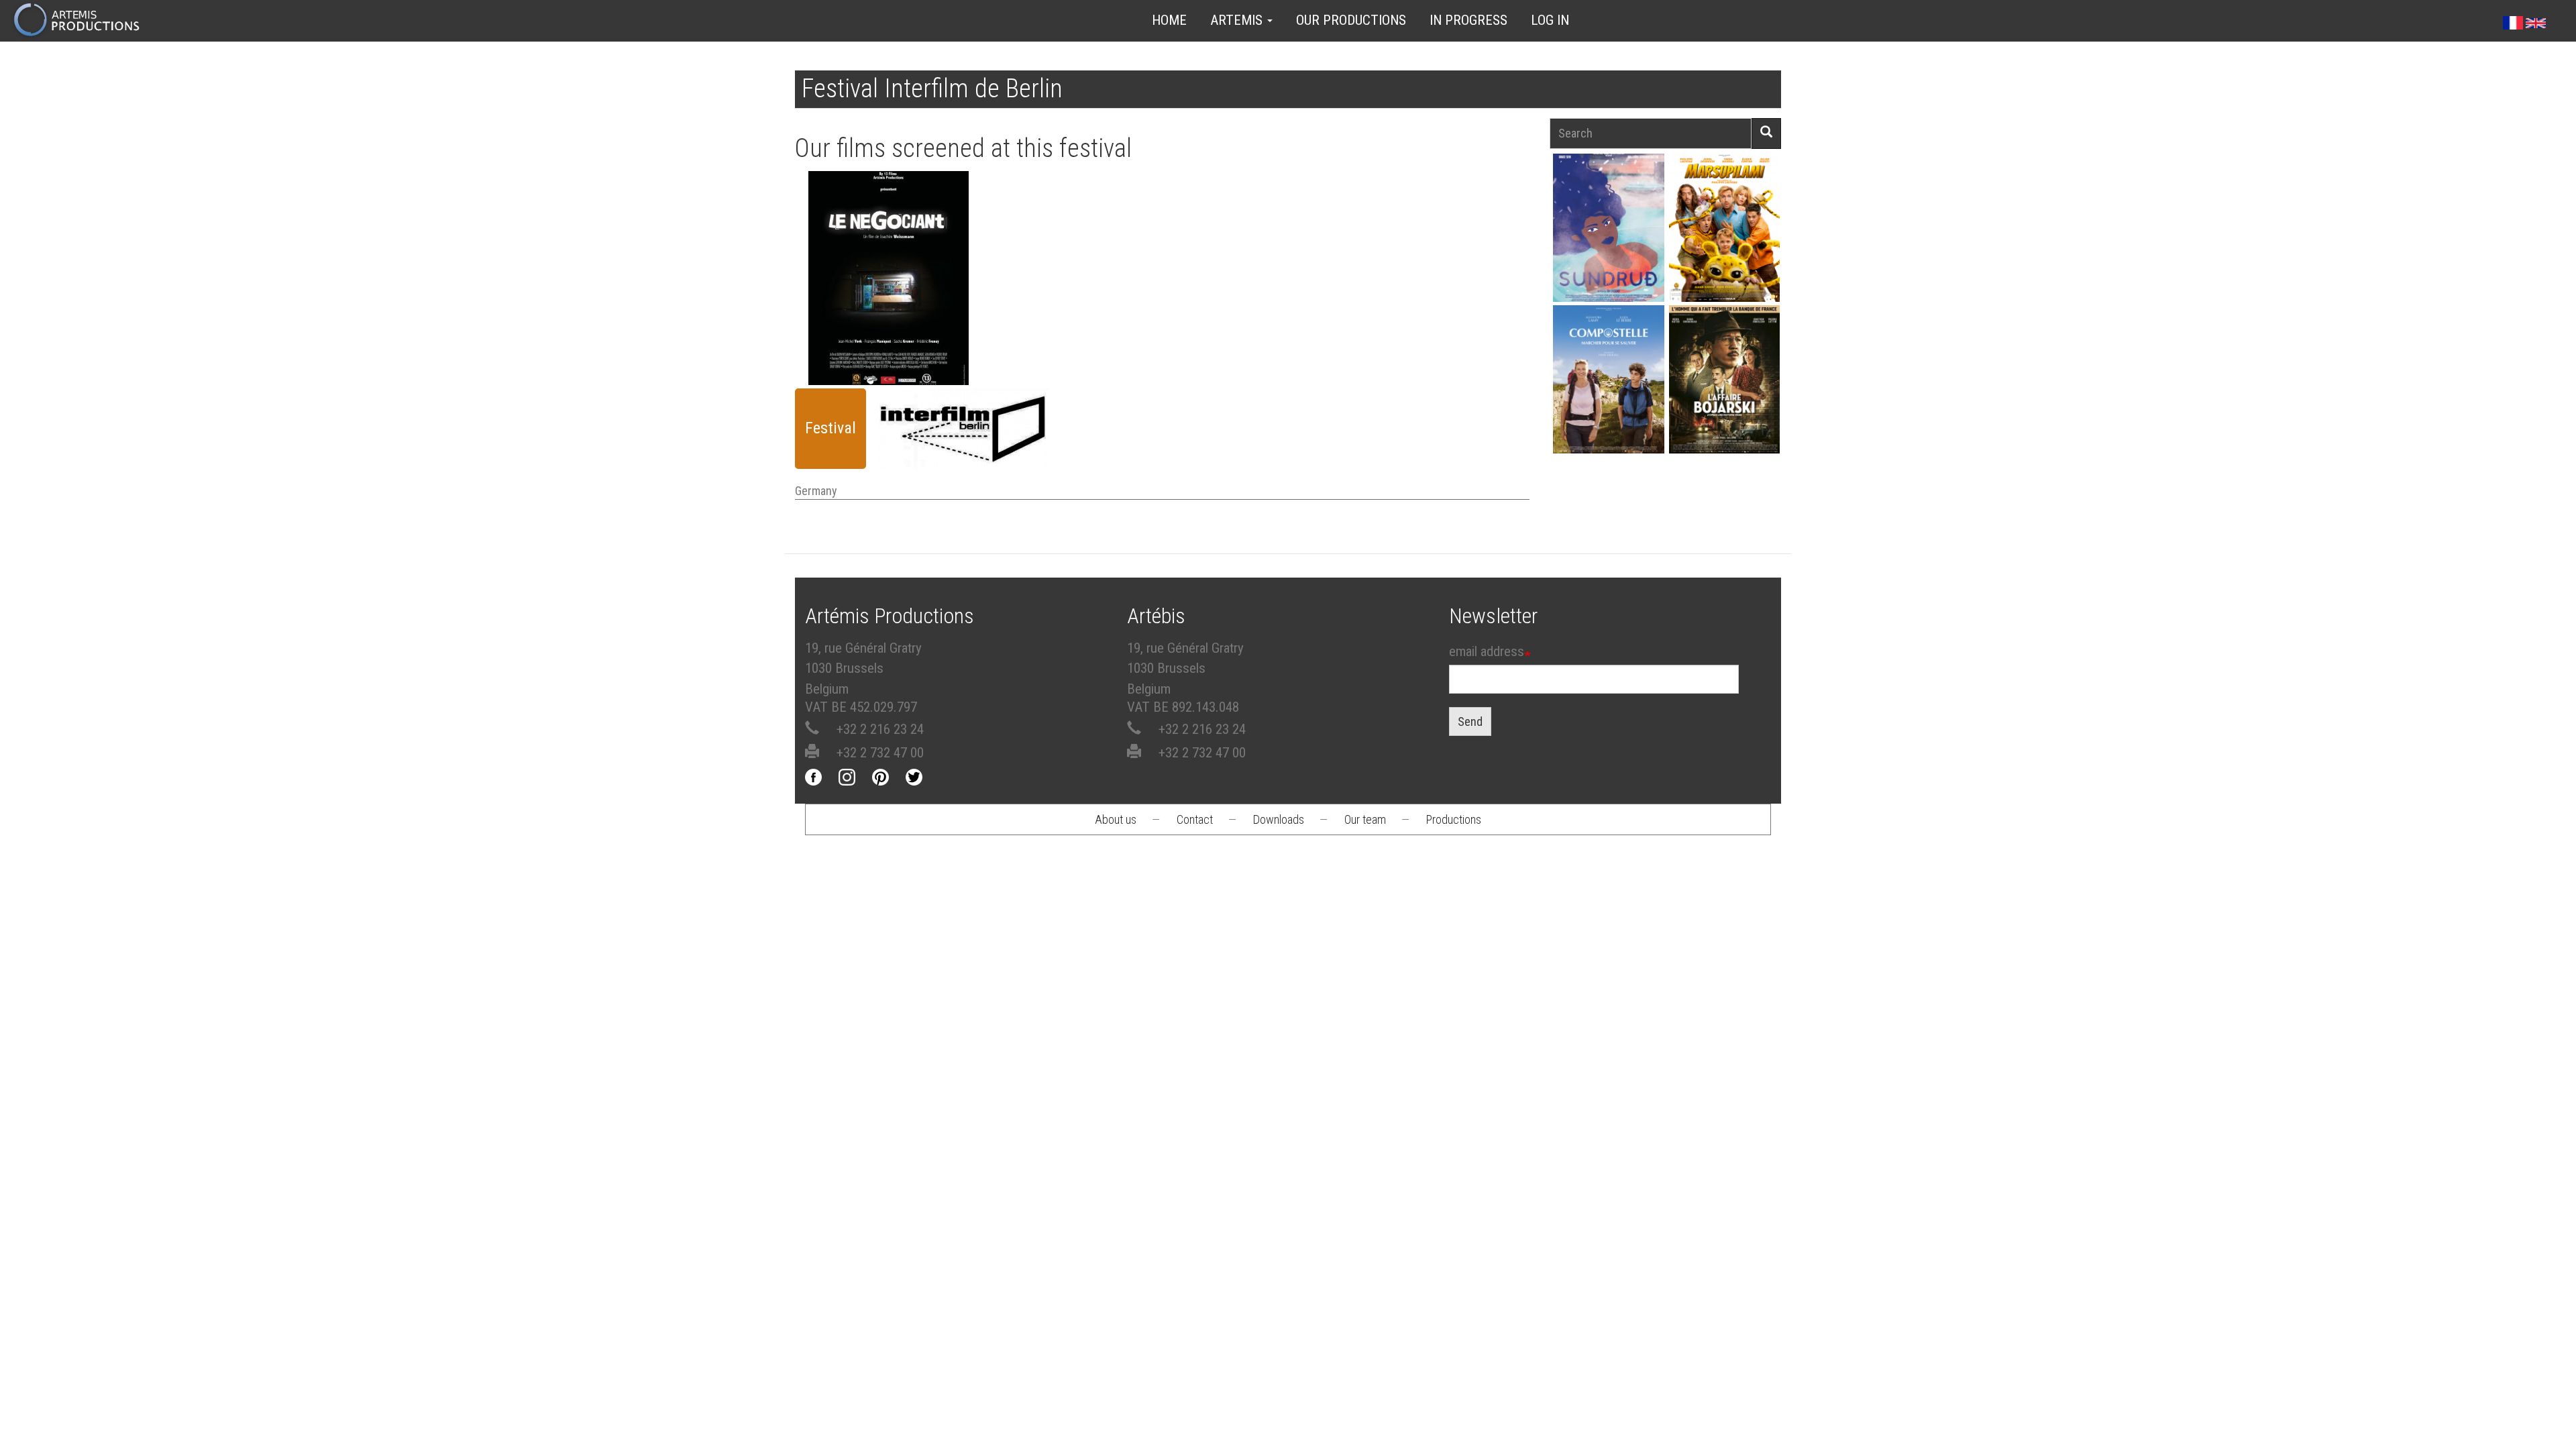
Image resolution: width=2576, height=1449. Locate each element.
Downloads (1279, 819)
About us (1116, 819)
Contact (1195, 819)
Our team (1365, 819)
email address (1487, 651)
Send (1470, 721)
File (896, 223)
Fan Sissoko (1608, 232)
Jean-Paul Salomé (1724, 403)
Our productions (1351, 20)
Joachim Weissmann (889, 263)
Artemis (1238, 20)
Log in (1550, 20)
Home (1169, 20)
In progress (1468, 20)
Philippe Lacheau (1724, 251)
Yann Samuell (1608, 403)
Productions (1454, 819)
